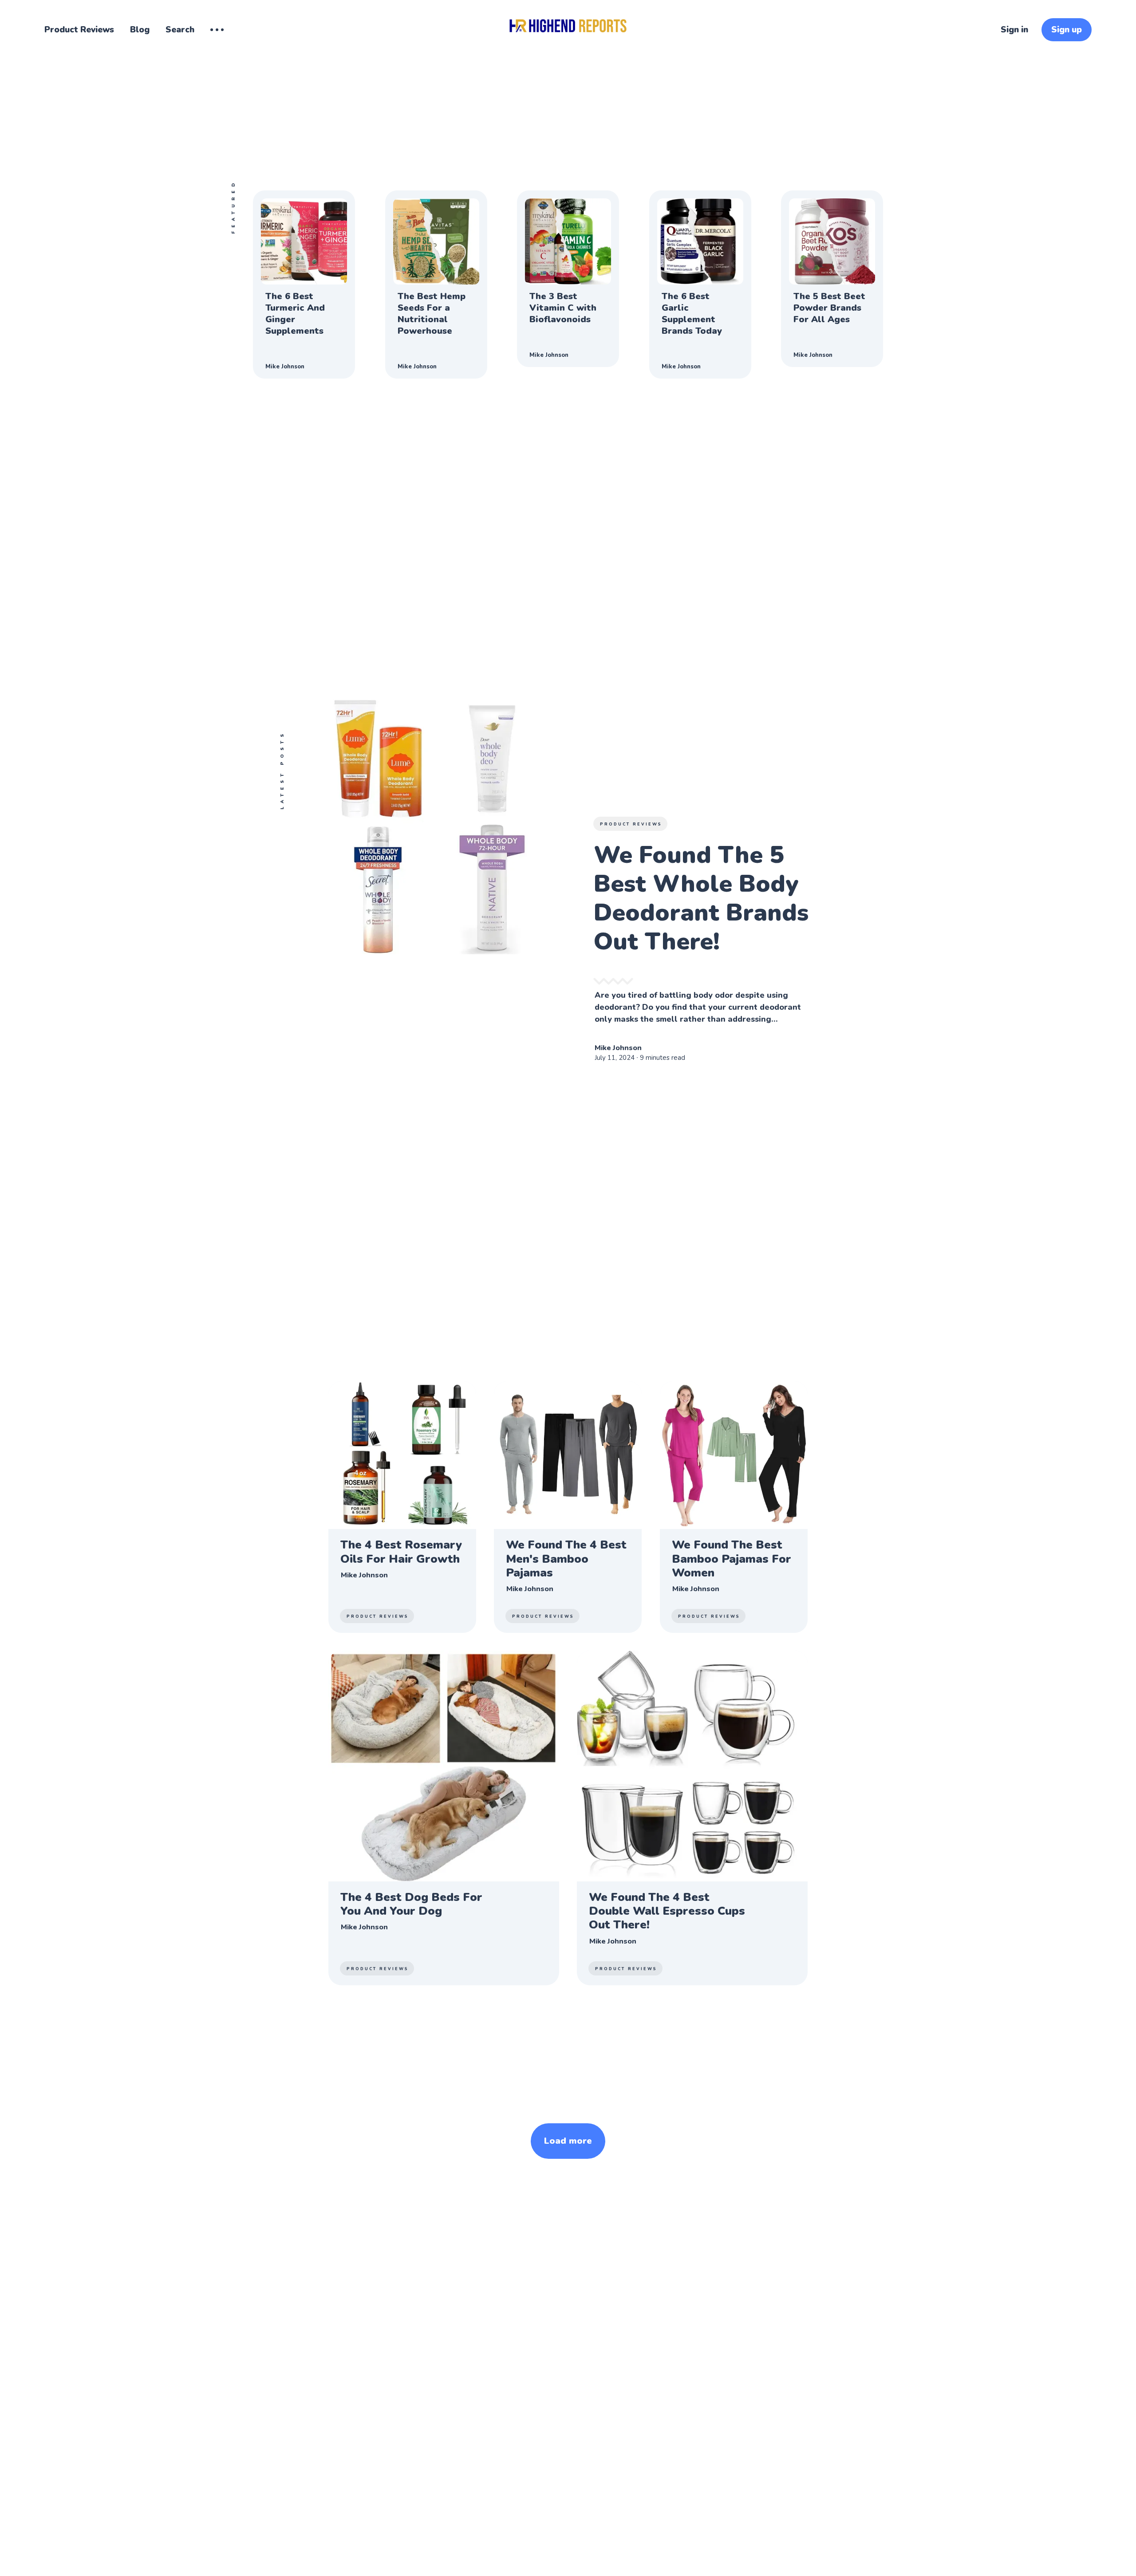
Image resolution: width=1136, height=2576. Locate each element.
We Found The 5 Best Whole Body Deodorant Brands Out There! (701, 898)
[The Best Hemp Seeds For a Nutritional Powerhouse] (436, 284)
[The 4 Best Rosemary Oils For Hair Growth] (402, 1507)
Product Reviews (79, 30)
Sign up (1067, 30)
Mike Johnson (285, 367)
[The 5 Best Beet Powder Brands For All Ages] (832, 279)
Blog (140, 30)
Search (180, 30)
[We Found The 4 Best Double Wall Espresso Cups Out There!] (692, 1818)
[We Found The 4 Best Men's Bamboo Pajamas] (568, 1507)
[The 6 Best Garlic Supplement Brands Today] (700, 284)
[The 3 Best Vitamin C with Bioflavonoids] (568, 279)
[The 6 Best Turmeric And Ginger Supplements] (304, 284)
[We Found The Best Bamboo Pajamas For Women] (734, 1507)
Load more (568, 2141)
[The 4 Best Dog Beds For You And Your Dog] (444, 1818)
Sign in (1014, 30)
